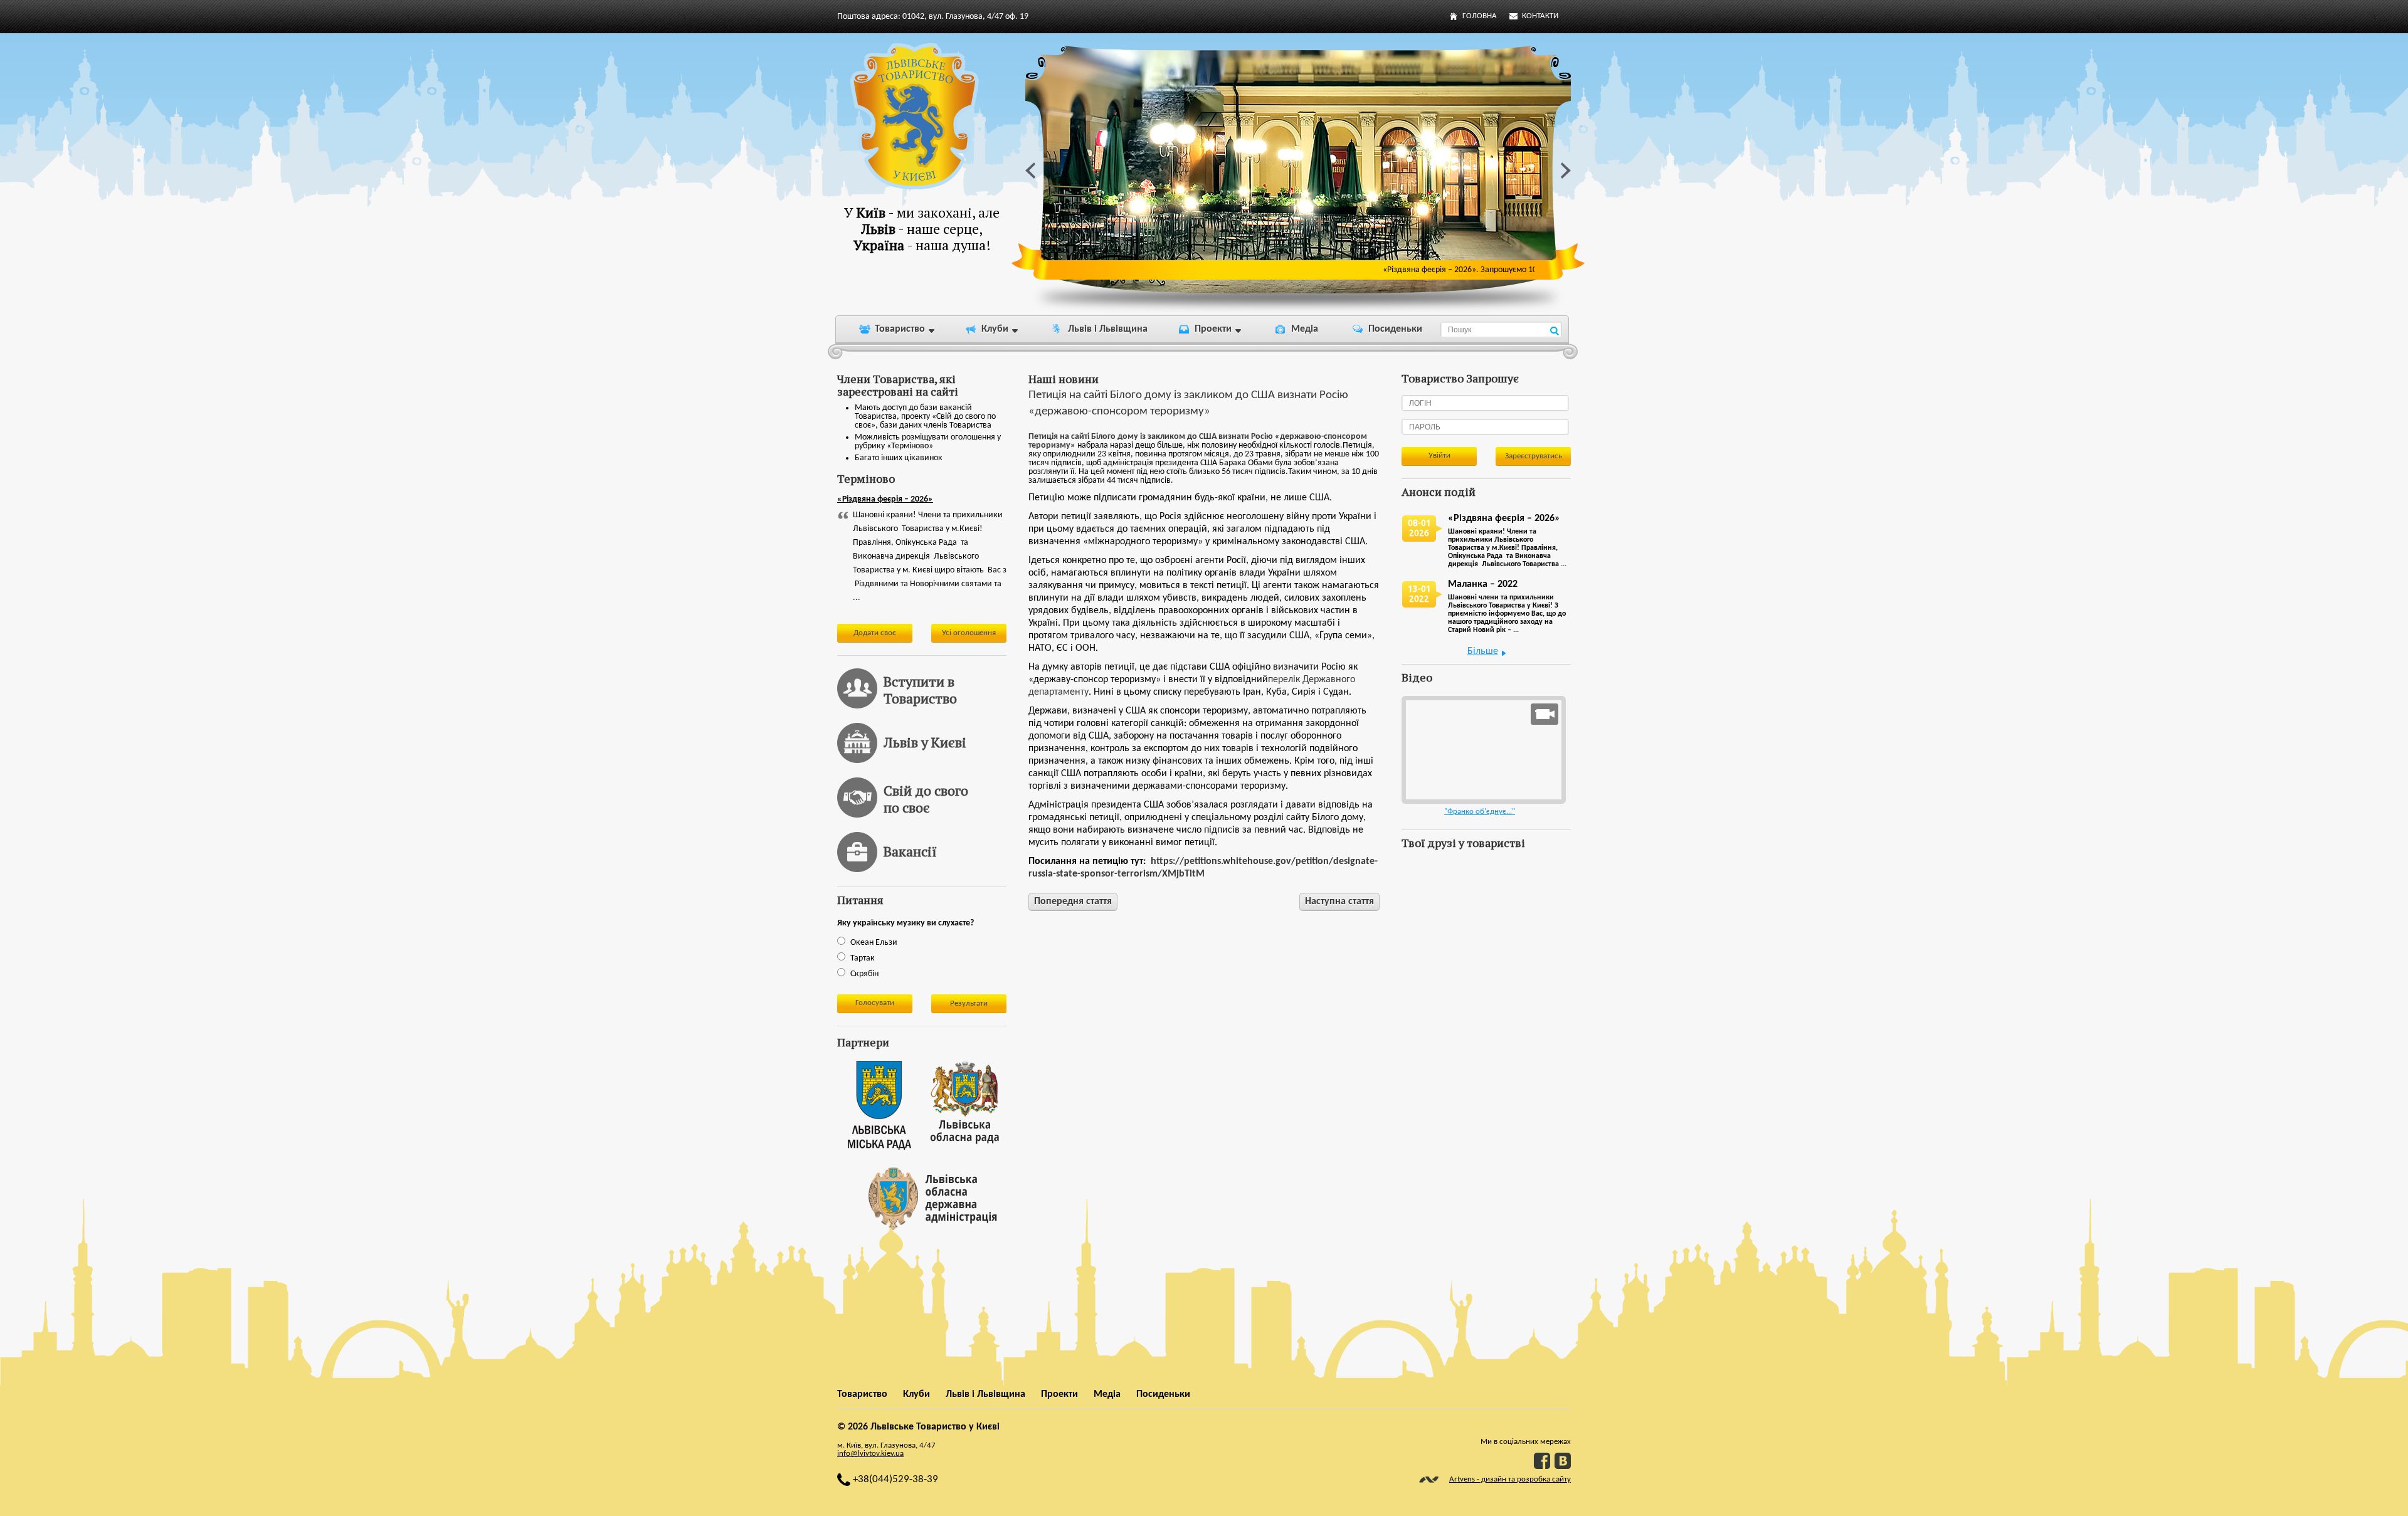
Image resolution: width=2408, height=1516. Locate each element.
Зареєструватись (1534, 456)
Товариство (900, 329)
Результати (969, 1003)
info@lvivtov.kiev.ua (870, 1454)
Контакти (1540, 16)
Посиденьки (1395, 329)
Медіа (1305, 329)
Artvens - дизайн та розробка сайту (1510, 1479)
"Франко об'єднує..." (1480, 812)
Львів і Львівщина (1108, 329)
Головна (1480, 16)
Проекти (1213, 329)
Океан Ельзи (874, 943)
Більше (1483, 651)
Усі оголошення (969, 633)
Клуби (995, 329)
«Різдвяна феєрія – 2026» (885, 499)
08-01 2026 (1419, 528)
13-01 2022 (1419, 594)
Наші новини (1064, 379)
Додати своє (875, 633)
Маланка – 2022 (1483, 584)
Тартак (863, 958)
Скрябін (864, 974)
